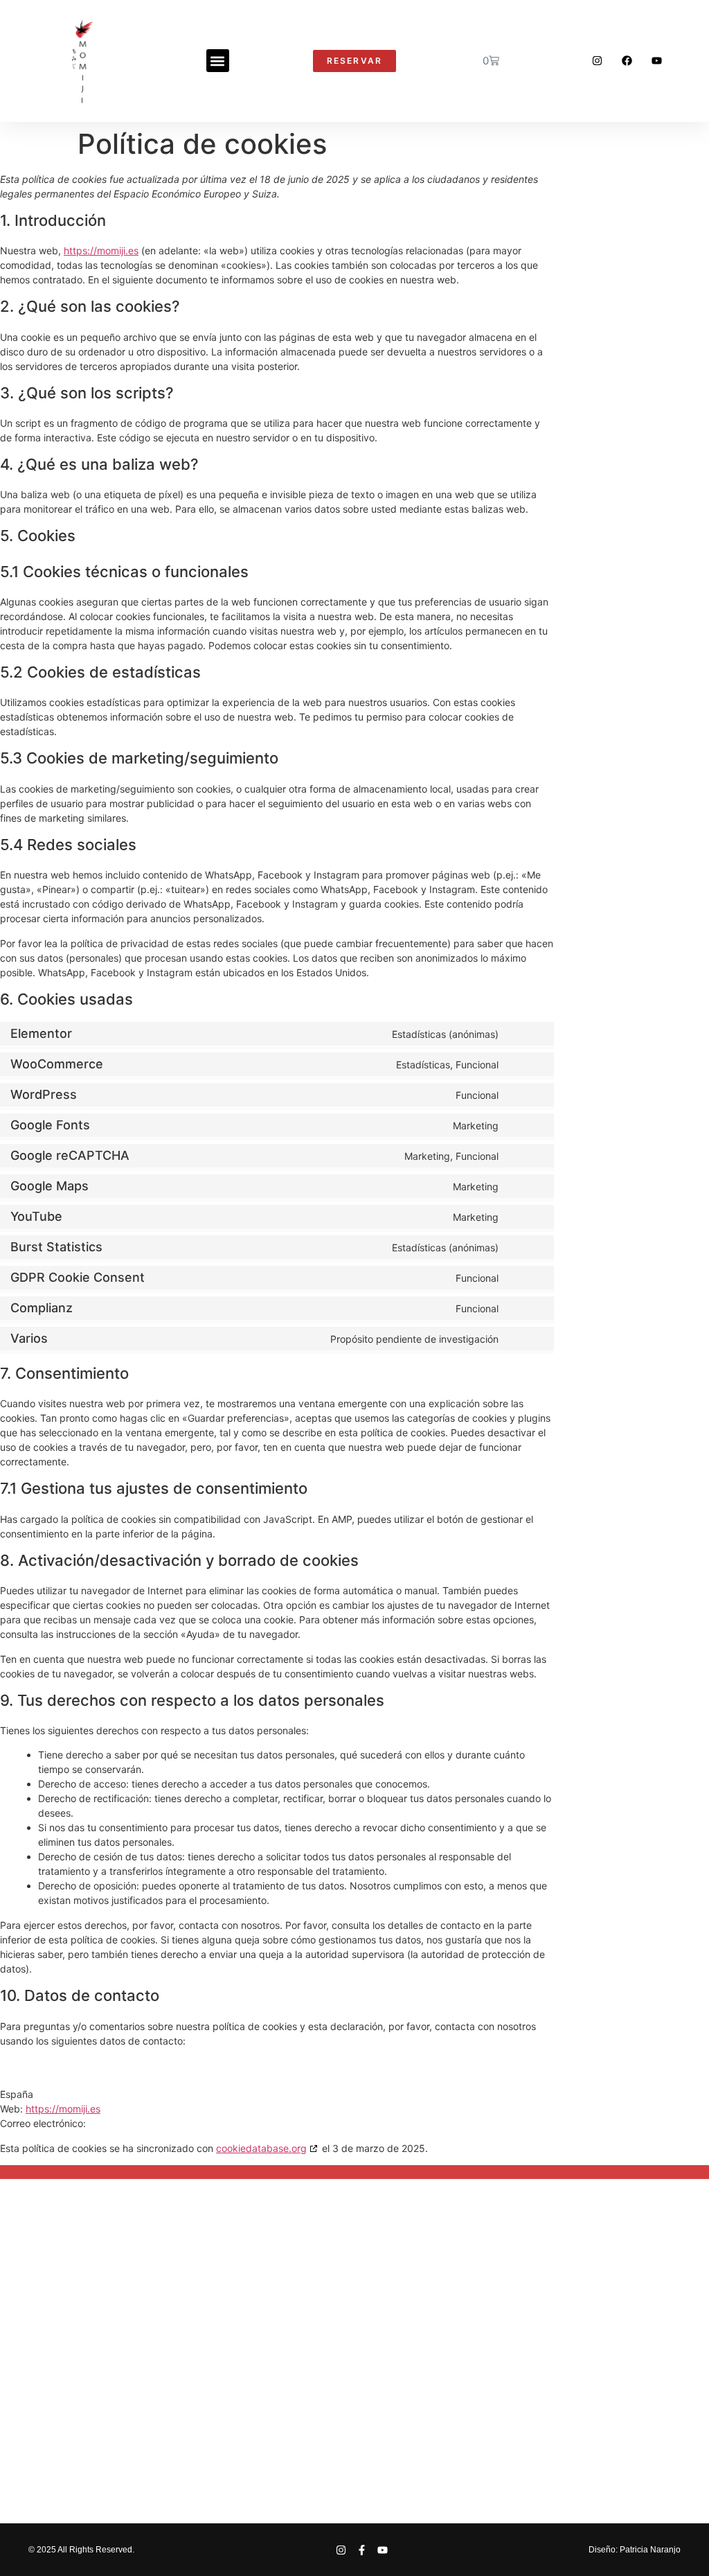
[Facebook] (627, 61)
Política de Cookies (389, 2393)
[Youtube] (657, 61)
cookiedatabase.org (261, 2148)
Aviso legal (166, 2393)
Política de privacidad (263, 2393)
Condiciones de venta (518, 2393)
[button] (218, 61)
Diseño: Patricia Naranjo (635, 2550)
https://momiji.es (101, 250)
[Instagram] (598, 61)
